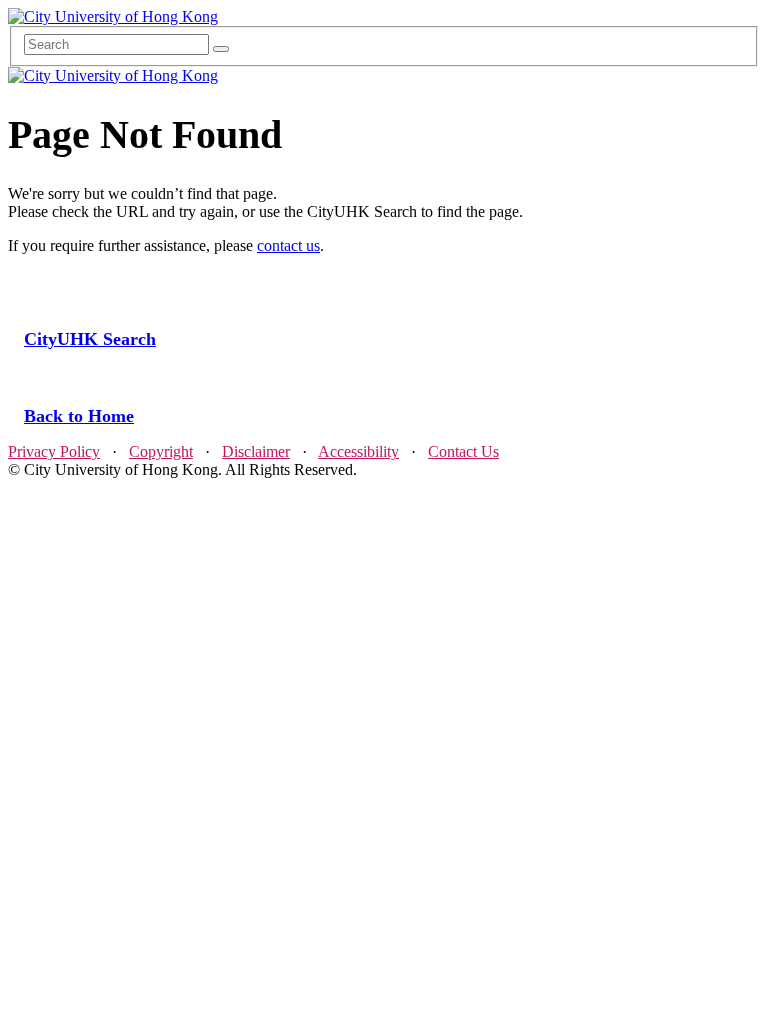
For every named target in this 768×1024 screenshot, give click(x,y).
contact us (288, 245)
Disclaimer (256, 451)
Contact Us (463, 451)
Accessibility (358, 451)
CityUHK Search (90, 339)
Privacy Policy (54, 451)
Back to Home (79, 416)
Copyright (161, 451)
